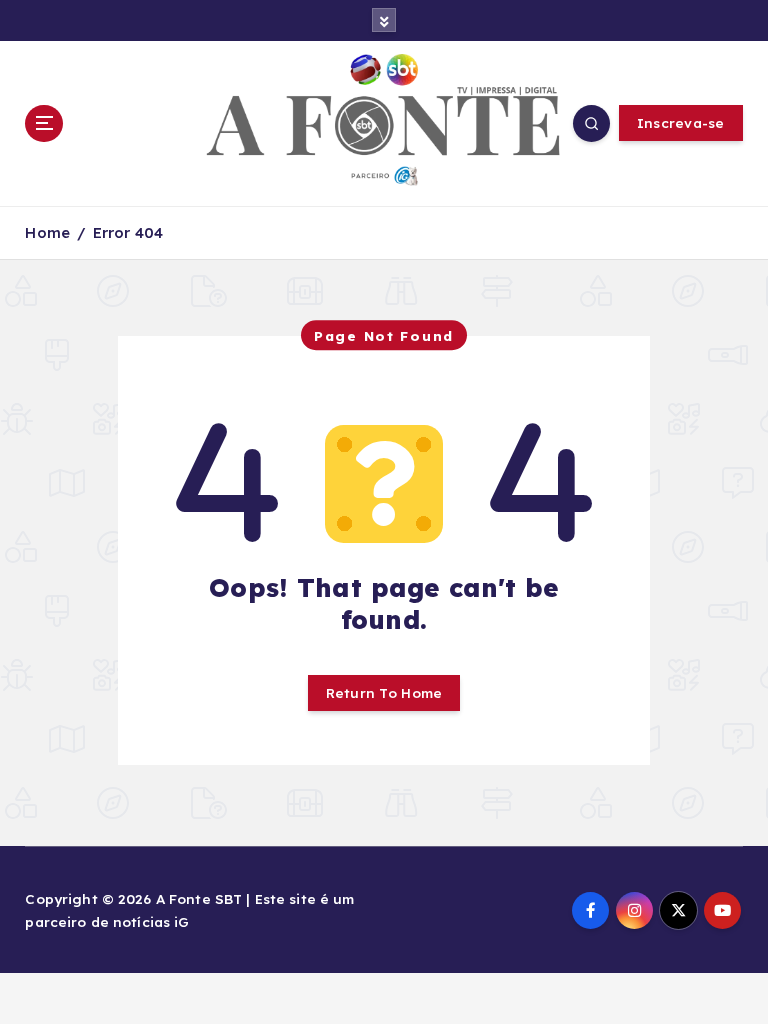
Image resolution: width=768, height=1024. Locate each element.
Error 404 (128, 232)
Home (47, 232)
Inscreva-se (681, 122)
